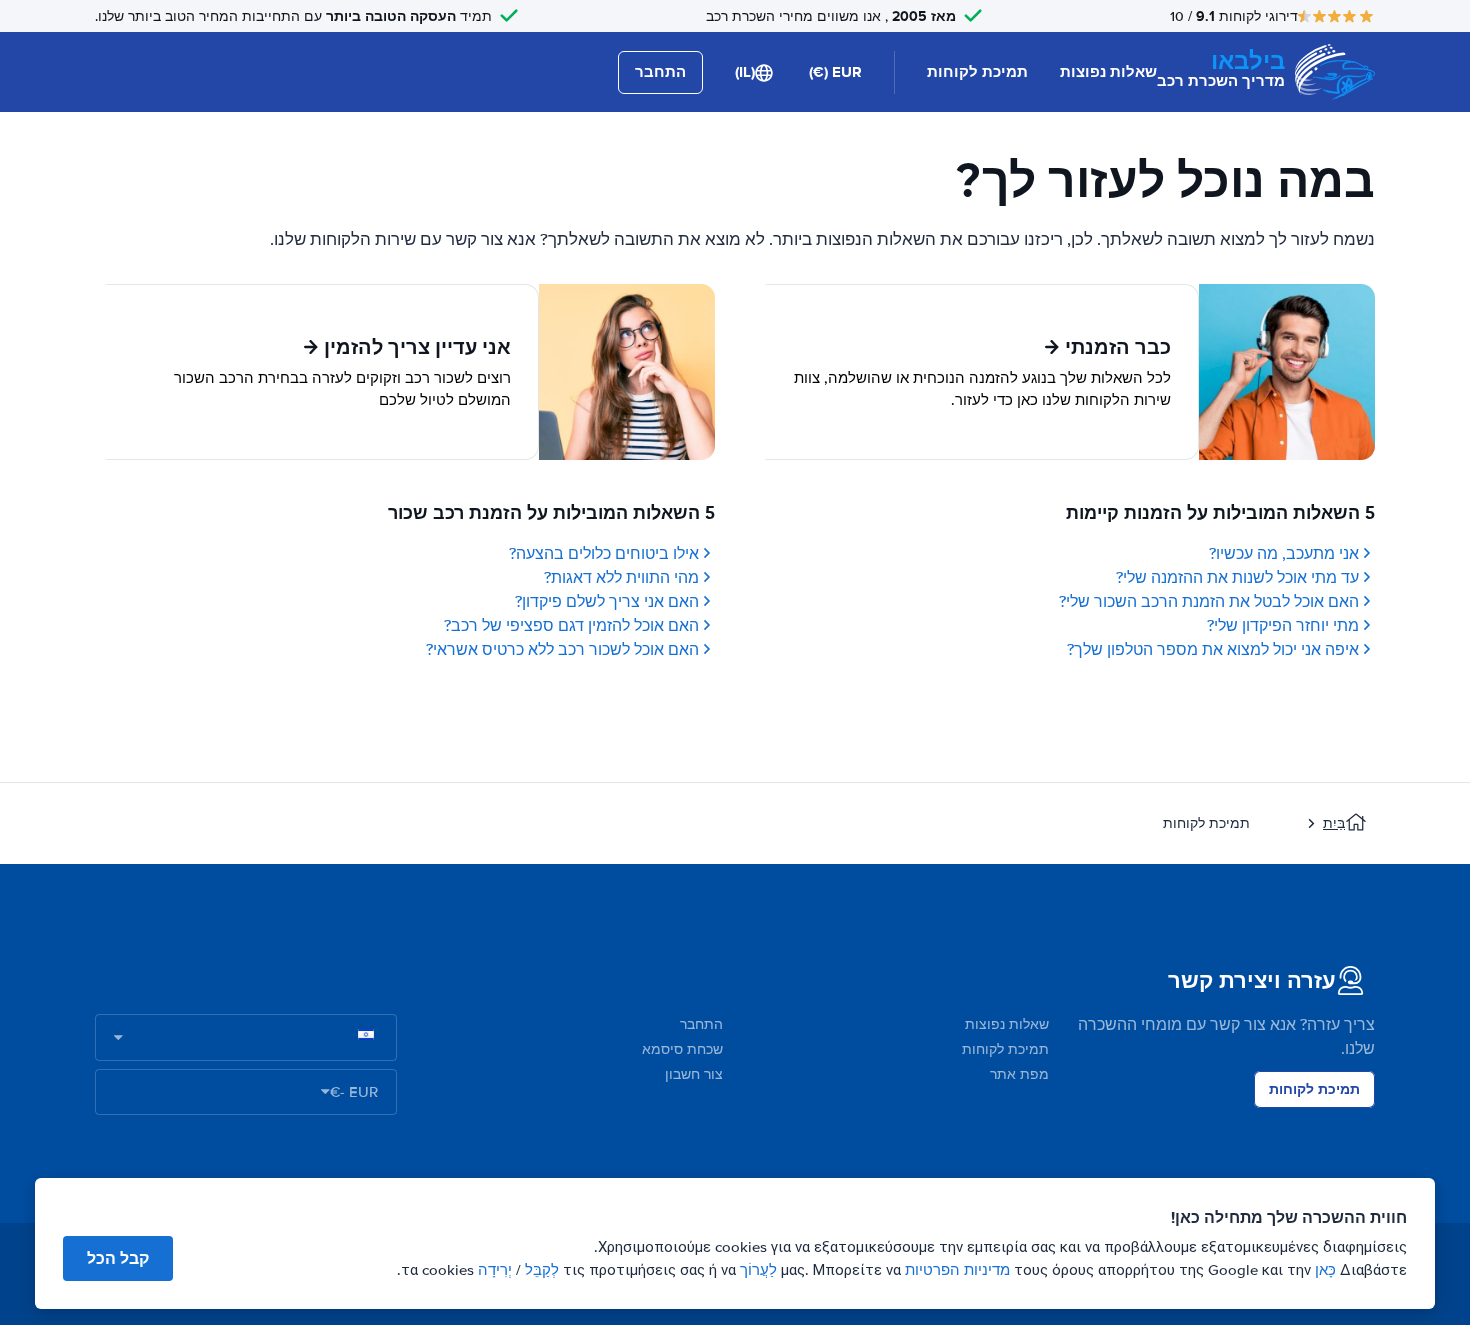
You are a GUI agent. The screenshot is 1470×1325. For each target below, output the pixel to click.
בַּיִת (1334, 823)
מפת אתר (1019, 1074)
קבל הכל (118, 1258)
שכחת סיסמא (682, 1049)
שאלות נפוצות (1108, 72)
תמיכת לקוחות (977, 72)
